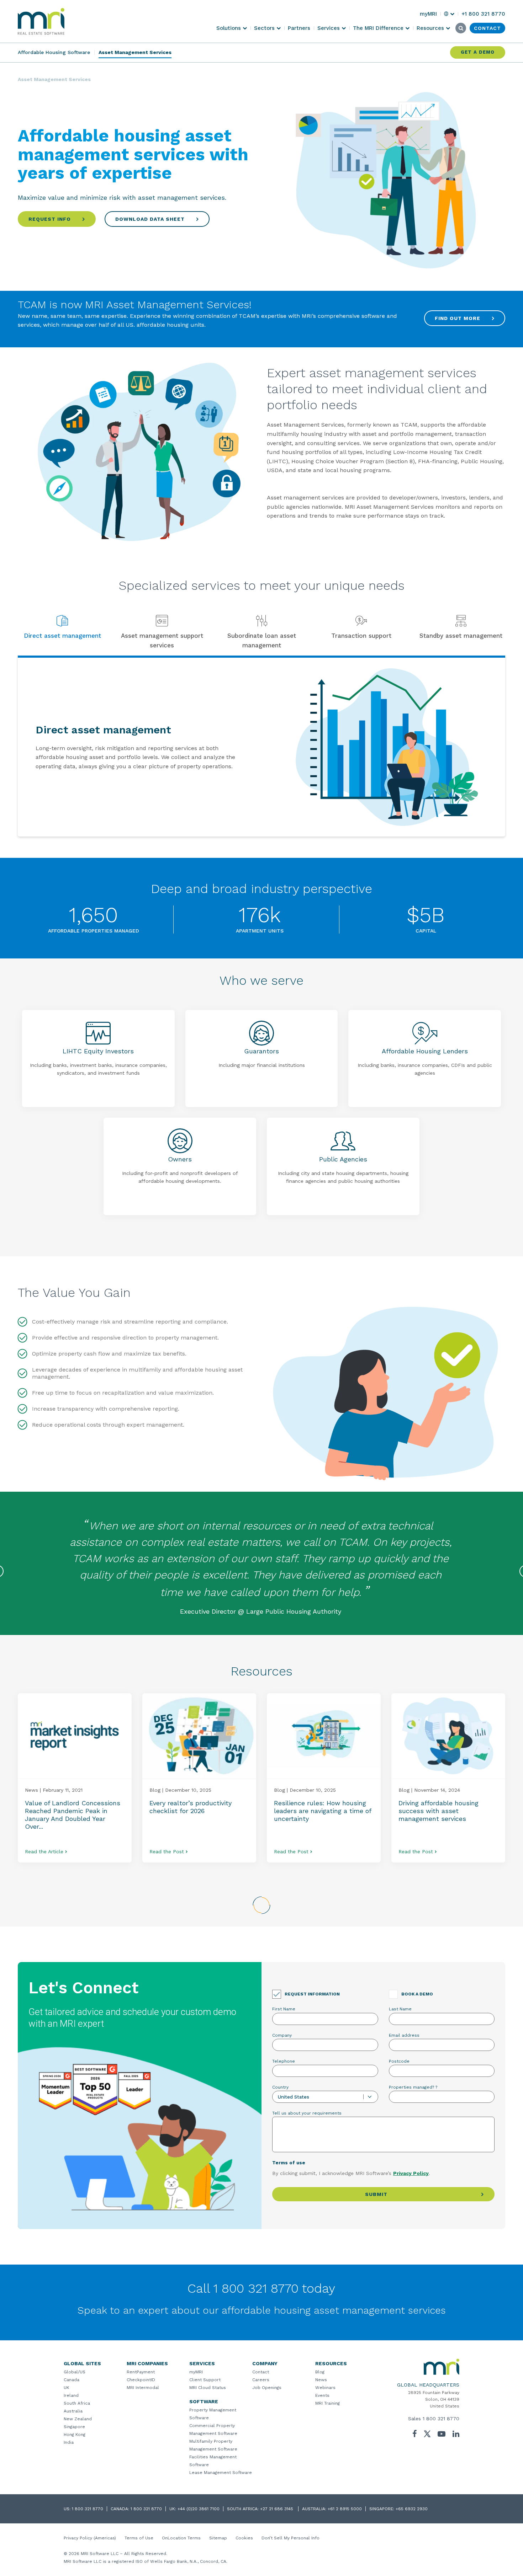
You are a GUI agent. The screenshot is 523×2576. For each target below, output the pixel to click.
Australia (73, 2411)
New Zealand (78, 2419)
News (321, 2380)
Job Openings (267, 2388)
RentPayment (141, 2372)
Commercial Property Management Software (213, 2430)
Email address (404, 2035)
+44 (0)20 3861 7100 (199, 2509)
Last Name (400, 2009)
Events (322, 2395)
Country (280, 2087)
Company (282, 2035)
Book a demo (417, 1994)
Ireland (71, 2395)
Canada (72, 2380)
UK (67, 2388)
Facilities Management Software (213, 2461)
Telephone (284, 2061)
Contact (261, 2372)
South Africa (77, 2403)
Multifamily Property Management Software (213, 2445)
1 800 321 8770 (441, 2419)
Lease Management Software (221, 2473)
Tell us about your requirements (307, 2113)
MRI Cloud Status (208, 2388)
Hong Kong (75, 2435)
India (69, 2442)
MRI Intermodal (143, 2388)
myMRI (196, 2372)
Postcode (399, 2061)
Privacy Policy (411, 2173)
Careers (261, 2380)
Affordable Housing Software (54, 52)
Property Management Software (213, 2414)
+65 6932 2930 (412, 2509)
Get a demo (478, 52)
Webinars (325, 2388)
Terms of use (289, 2163)
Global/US (75, 2372)
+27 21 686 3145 (277, 2509)
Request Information (312, 1994)
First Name (284, 2009)
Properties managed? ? (413, 2087)
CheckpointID (141, 2380)
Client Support (205, 2380)
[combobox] (325, 2097)
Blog (320, 2372)
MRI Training (327, 2403)
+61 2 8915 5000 (345, 2509)
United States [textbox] (294, 2097)
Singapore (74, 2427)
